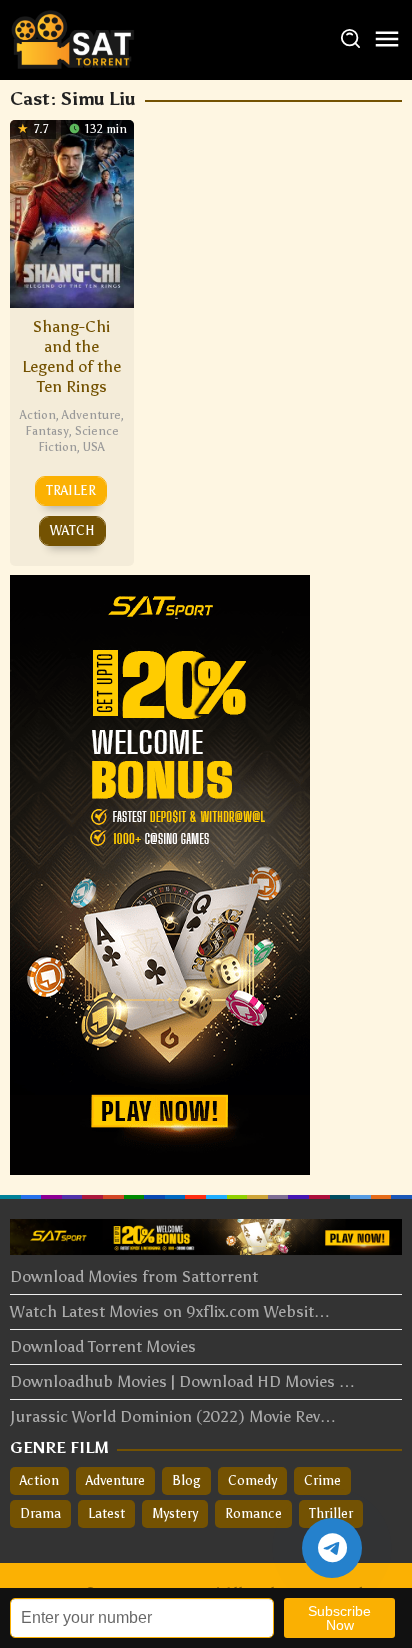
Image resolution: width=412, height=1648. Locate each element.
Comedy (252, 1480)
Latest (106, 1513)
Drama (40, 1513)
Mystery (175, 1513)
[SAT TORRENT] (72, 38)
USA (94, 447)
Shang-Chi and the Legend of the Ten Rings (71, 356)
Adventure (91, 415)
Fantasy (47, 431)
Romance (253, 1513)
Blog (186, 1480)
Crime (322, 1480)
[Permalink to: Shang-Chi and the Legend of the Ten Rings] (72, 211)
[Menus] (387, 40)
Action (38, 415)
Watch (72, 530)
